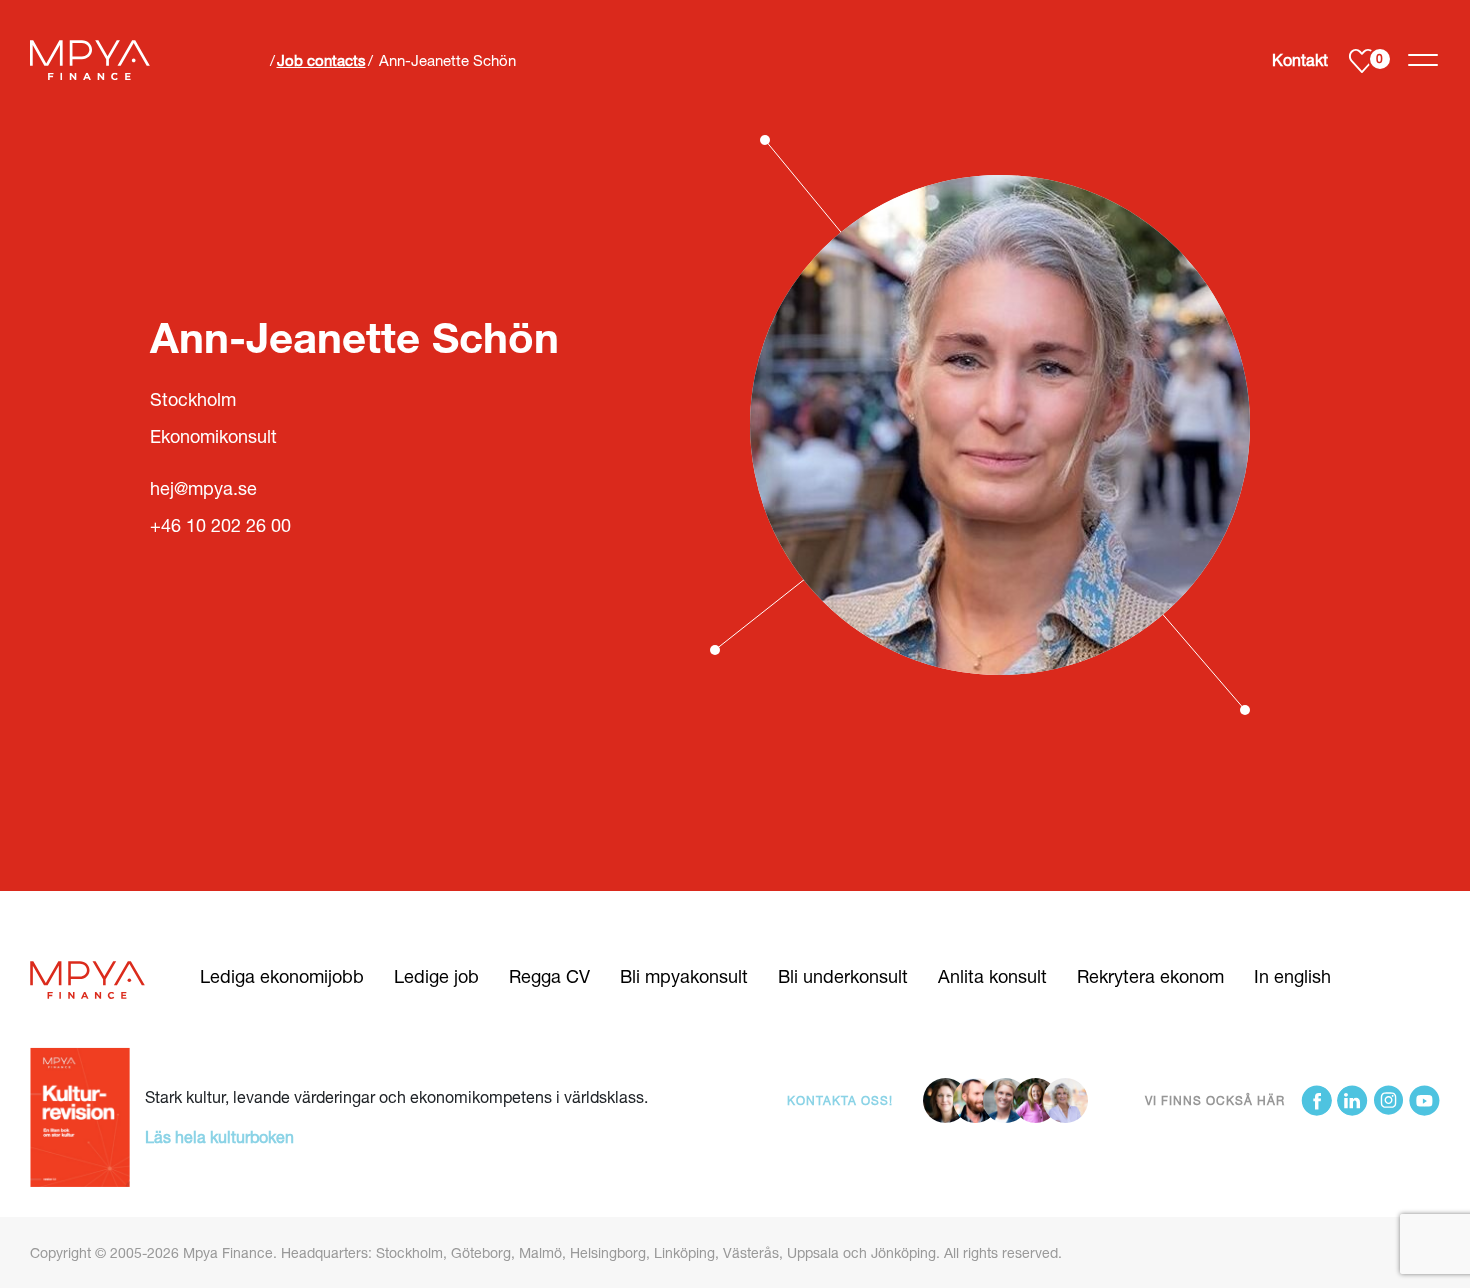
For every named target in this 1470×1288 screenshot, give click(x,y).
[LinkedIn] (1352, 1100)
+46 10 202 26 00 (220, 525)
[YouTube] (1424, 1100)
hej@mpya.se (203, 488)
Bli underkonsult (843, 976)
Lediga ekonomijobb (282, 976)
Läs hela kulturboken (219, 1136)
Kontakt (1300, 60)
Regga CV (549, 976)
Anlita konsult (992, 976)
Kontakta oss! (840, 1100)
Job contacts (321, 60)
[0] (1361, 60)
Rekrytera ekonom (1150, 976)
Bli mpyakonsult (684, 976)
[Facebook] (1316, 1100)
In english (1292, 976)
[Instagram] (1388, 1100)
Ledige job (436, 976)
